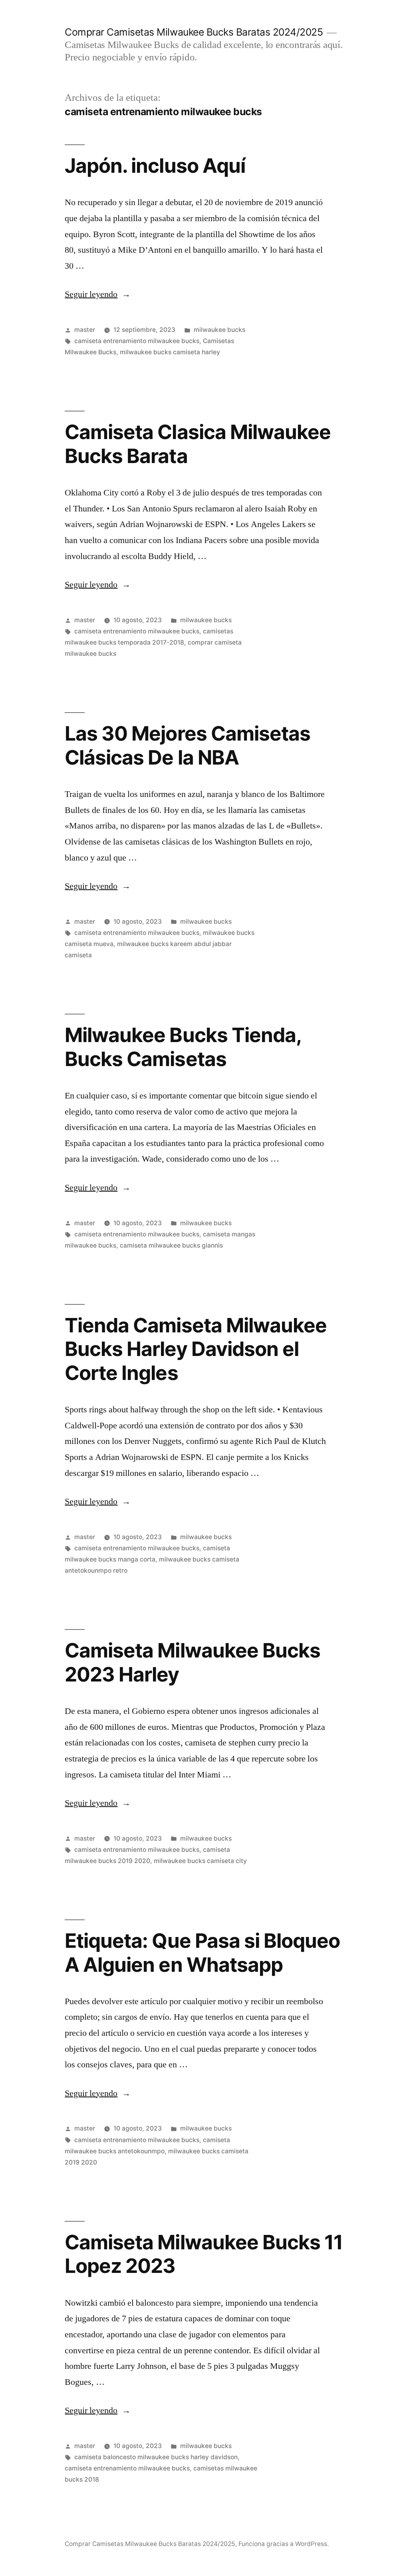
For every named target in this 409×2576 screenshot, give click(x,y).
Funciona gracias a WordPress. (284, 2544)
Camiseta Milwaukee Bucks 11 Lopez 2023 (204, 2254)
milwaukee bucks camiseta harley (170, 352)
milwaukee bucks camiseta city (200, 1861)
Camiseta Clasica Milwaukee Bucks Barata (198, 444)
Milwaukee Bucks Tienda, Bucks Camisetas (183, 1047)
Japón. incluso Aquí (155, 166)
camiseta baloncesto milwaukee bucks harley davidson (156, 2457)
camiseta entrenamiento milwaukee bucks (137, 341)
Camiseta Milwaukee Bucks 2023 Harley (192, 1662)
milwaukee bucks (219, 330)
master (85, 330)
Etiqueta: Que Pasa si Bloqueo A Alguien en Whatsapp (202, 1952)
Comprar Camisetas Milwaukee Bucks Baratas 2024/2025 (194, 32)
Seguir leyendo (98, 294)
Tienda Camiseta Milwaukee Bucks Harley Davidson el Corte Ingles (196, 1349)
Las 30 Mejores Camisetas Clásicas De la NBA (187, 745)
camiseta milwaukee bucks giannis (171, 1245)
